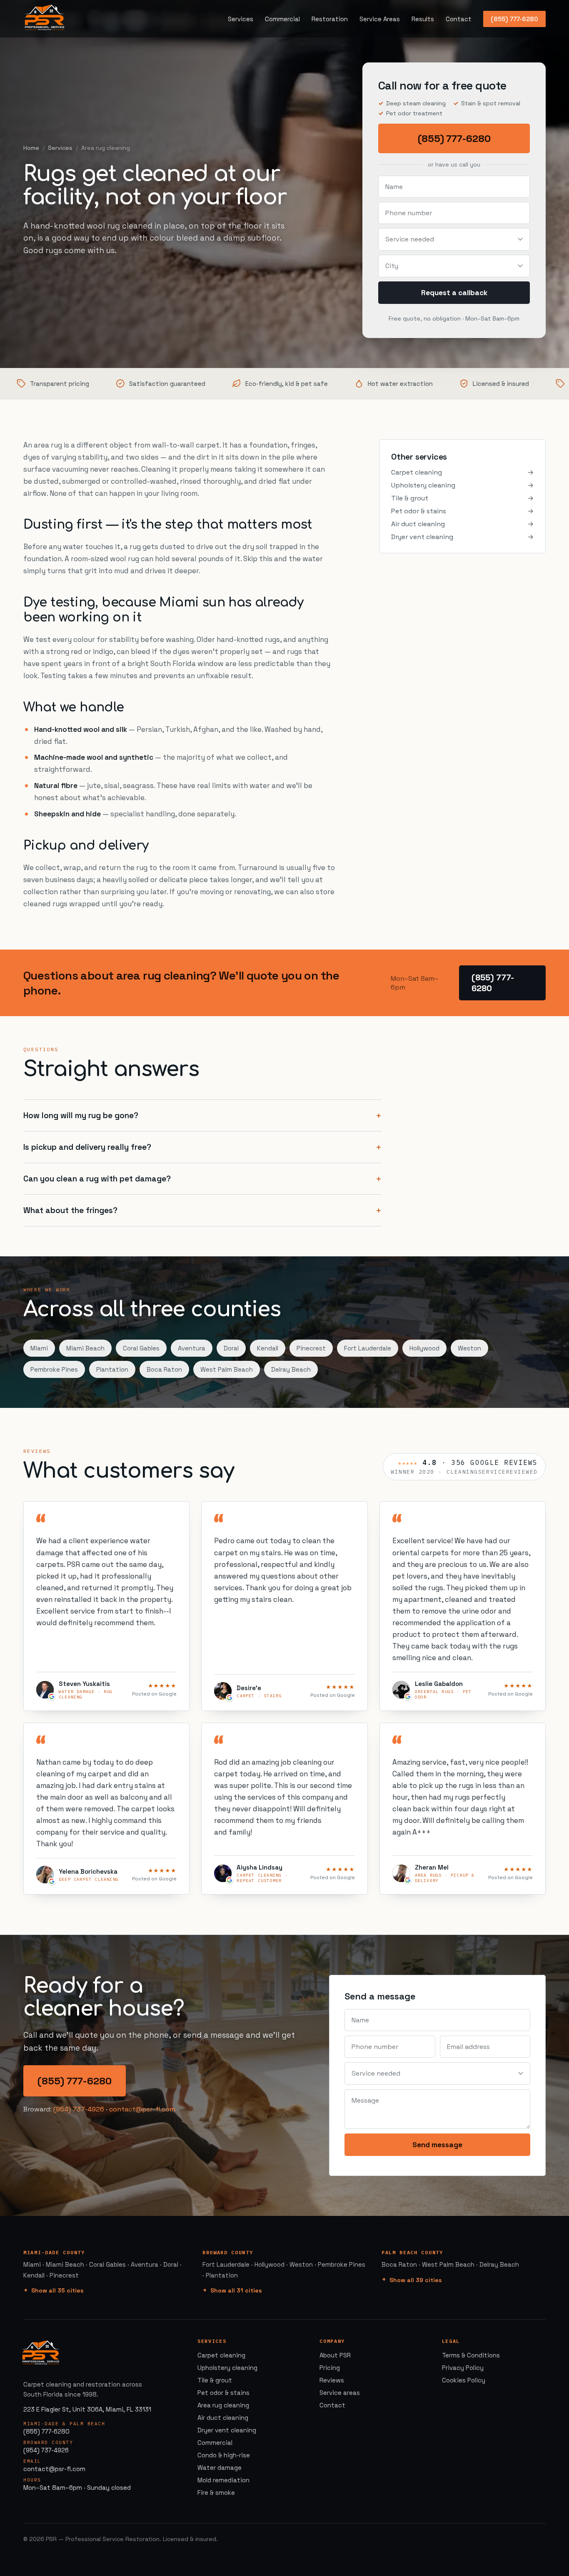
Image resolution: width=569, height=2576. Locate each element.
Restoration (330, 19)
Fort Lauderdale (368, 1348)
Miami (39, 1348)
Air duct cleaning (462, 524)
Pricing (330, 2368)
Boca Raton (164, 1369)
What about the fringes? (70, 1210)
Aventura (192, 1348)
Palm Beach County (412, 2252)
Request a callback (454, 293)
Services (241, 19)
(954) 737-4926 (79, 2109)
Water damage (220, 2468)
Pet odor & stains (462, 511)
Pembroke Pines (54, 1369)
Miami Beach (85, 1348)
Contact (459, 19)
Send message (437, 2145)
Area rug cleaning (223, 2405)
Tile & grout (462, 498)
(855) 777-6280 (514, 19)
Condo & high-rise (224, 2455)
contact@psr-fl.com (142, 2109)
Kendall (268, 1348)
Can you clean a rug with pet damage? (97, 1179)
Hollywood (424, 1348)
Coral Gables (141, 1348)
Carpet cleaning (462, 472)
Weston (469, 1348)
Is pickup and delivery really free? (87, 1147)
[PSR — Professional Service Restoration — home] (45, 19)
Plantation (112, 1369)
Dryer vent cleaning (462, 537)
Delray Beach (291, 1369)
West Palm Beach (227, 1369)
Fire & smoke (216, 2493)
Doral (231, 1348)
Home (31, 148)
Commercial (282, 19)
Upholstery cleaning (462, 485)
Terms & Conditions (471, 2355)
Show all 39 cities (416, 2280)
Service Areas (380, 19)
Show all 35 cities (57, 2290)
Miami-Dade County (54, 2252)
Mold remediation (223, 2480)
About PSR (335, 2355)
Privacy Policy (463, 2368)
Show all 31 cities (236, 2290)
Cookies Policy (464, 2380)
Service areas (340, 2393)
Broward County (228, 2252)
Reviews (332, 2380)
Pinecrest (311, 1348)
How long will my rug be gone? (81, 1115)
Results (423, 19)
